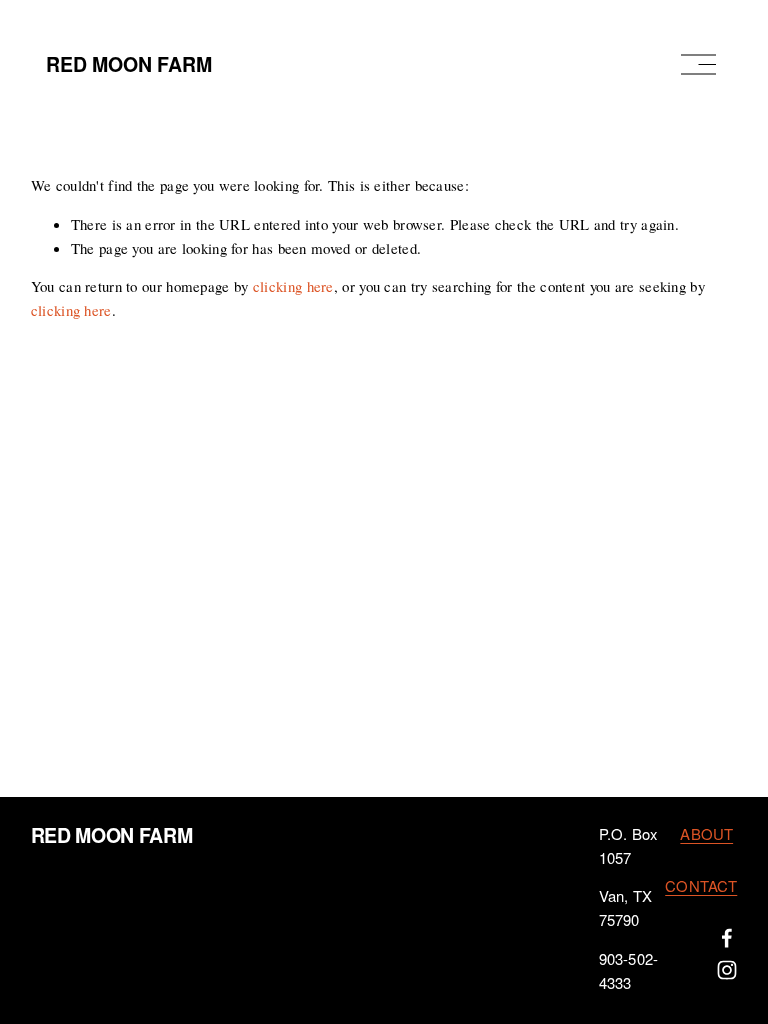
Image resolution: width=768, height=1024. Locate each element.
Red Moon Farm (129, 64)
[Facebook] (727, 938)
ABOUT (706, 834)
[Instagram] (727, 970)
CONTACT (701, 886)
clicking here (293, 286)
